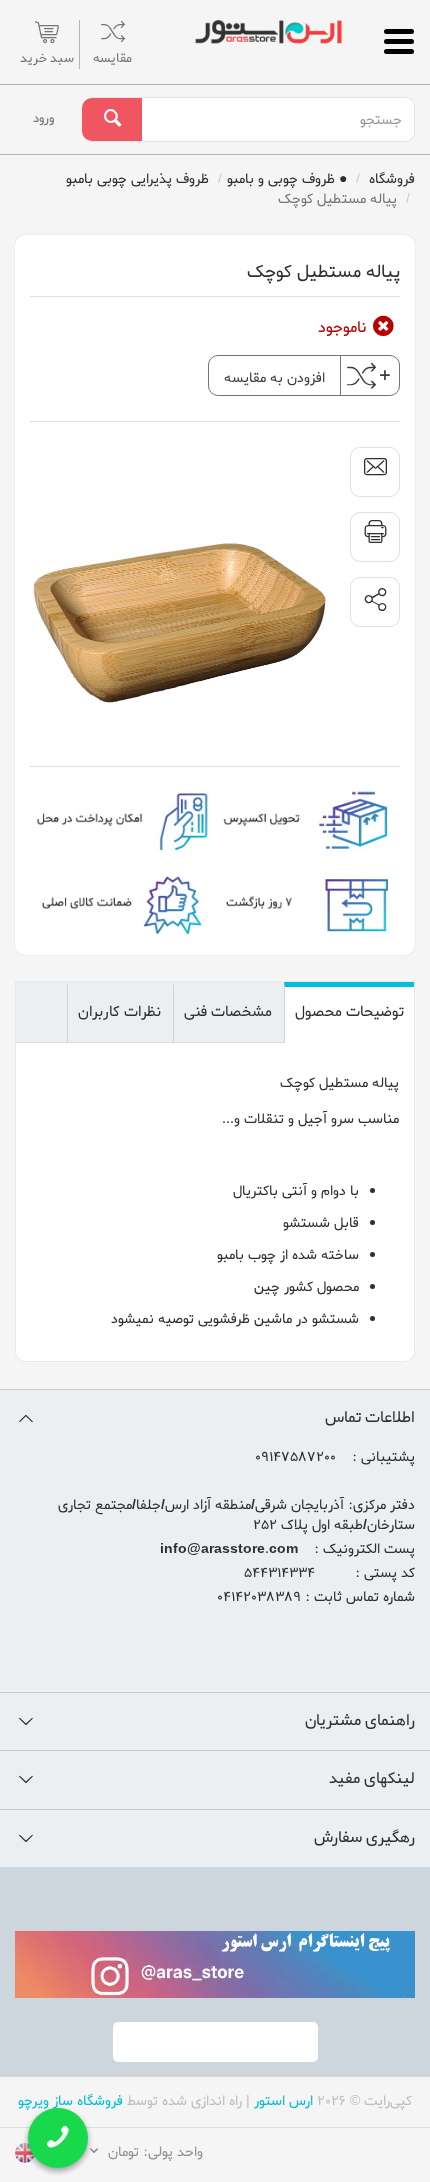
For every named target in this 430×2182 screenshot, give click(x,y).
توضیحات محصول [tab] (349, 1012)
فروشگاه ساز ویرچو (70, 2101)
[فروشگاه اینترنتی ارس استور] (268, 32)
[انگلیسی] (25, 2155)
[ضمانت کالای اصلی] (122, 903)
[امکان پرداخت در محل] (122, 819)
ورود (43, 118)
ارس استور (283, 2101)
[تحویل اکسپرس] (307, 819)
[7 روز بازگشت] (307, 903)
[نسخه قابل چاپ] (375, 537)
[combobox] (277, 120)
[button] (375, 602)
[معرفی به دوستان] (375, 472)
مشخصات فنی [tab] (228, 1012)
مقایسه (112, 58)
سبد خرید (47, 58)
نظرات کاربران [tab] (119, 1012)
